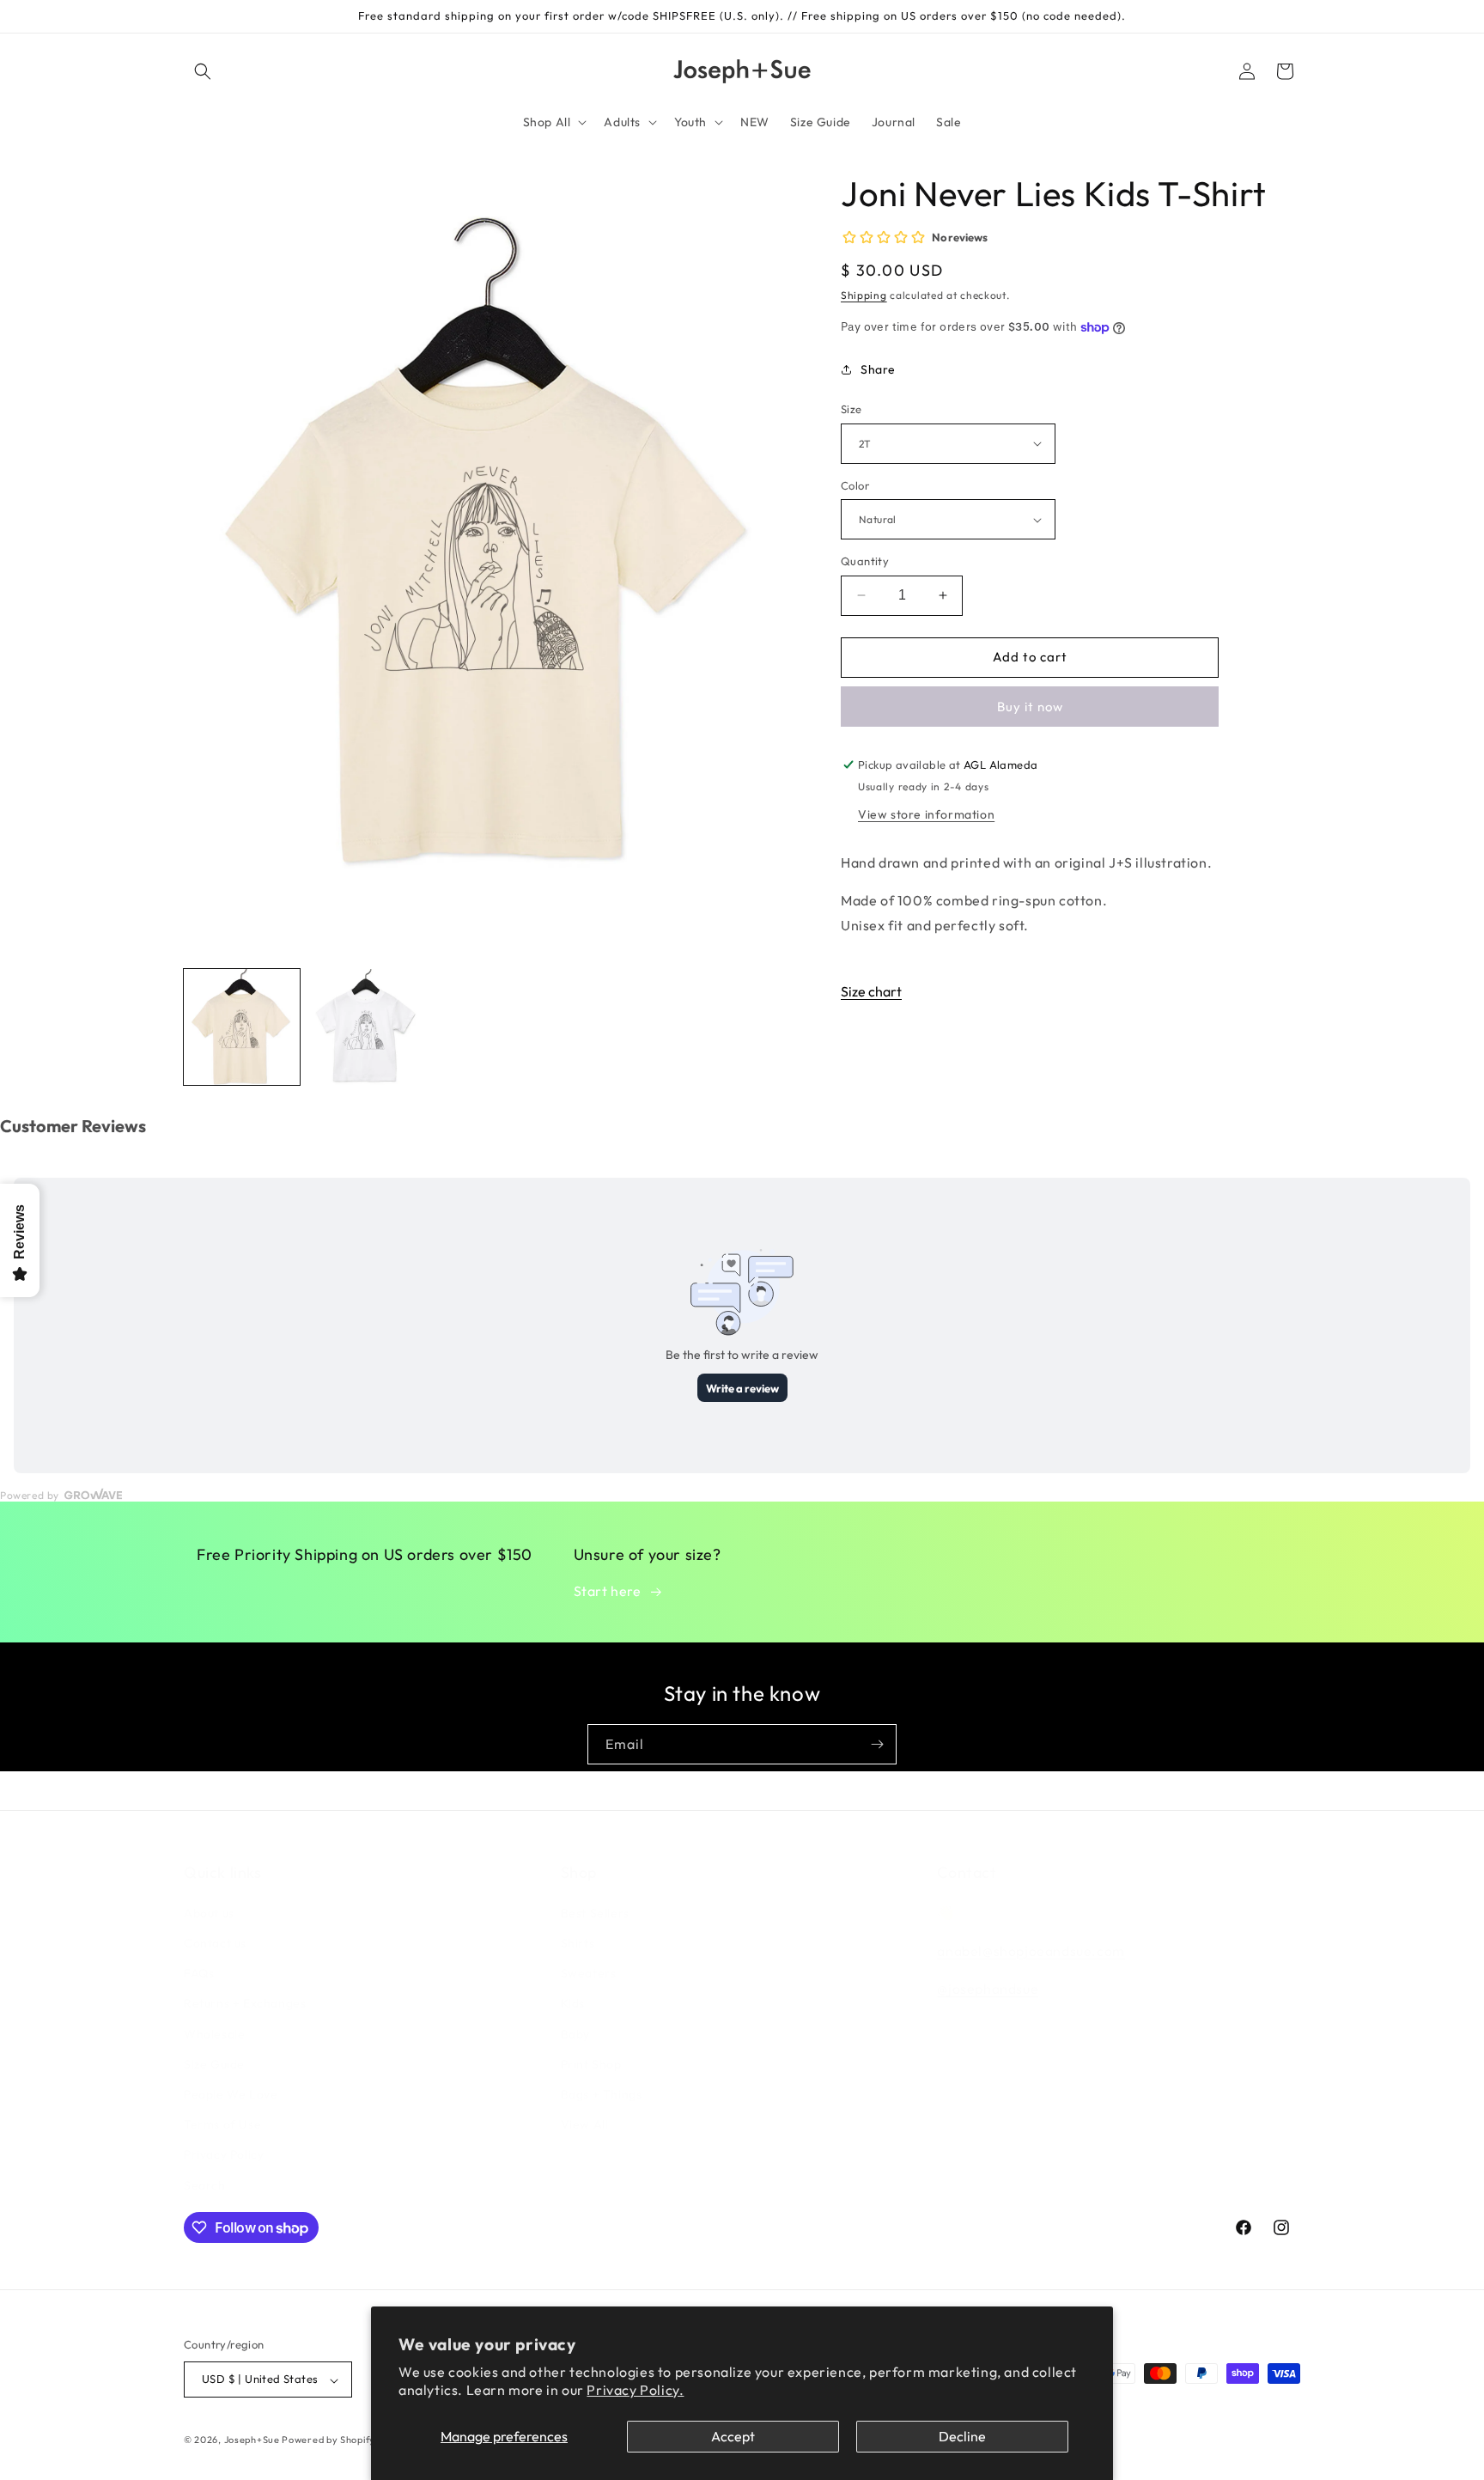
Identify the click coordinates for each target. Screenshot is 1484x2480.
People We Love (231, 2093)
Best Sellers (595, 1912)
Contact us (215, 1942)
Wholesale (214, 2033)
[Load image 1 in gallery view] (242, 1027)
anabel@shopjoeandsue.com (1031, 1950)
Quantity (865, 561)
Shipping (864, 295)
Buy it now (1030, 707)
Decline (962, 2436)
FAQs (199, 1973)
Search (205, 2184)
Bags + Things (602, 2093)
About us (209, 1912)
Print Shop (591, 2063)
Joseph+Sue (253, 2440)
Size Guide (214, 2063)
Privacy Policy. (635, 2390)
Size (851, 409)
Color (855, 485)
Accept (733, 2436)
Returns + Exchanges (245, 2003)
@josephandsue (988, 1989)
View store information (926, 814)
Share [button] (878, 369)
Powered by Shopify (328, 2440)
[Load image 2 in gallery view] (366, 1027)
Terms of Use (222, 2124)
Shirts (578, 1942)
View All (585, 2124)
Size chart (871, 991)
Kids (573, 2003)
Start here (608, 1591)
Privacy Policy (224, 2154)
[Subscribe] (877, 1744)
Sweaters (589, 1973)
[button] (203, 71)
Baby (575, 2033)
